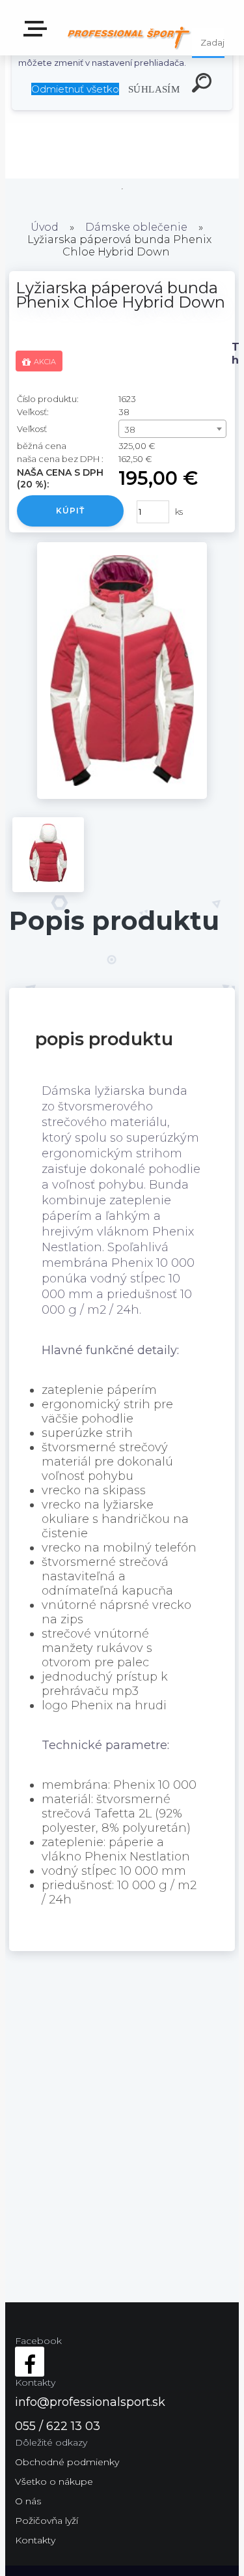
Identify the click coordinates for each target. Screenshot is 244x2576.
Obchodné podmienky (67, 2462)
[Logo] (129, 37)
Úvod (45, 227)
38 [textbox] (130, 429)
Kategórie (38, 33)
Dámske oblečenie (136, 227)
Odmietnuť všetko (75, 89)
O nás (28, 2501)
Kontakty (35, 2540)
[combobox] (172, 429)
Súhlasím (154, 89)
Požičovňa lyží (47, 2521)
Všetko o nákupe (54, 2482)
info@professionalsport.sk (90, 2402)
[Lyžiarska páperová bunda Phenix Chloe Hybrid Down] (122, 795)
